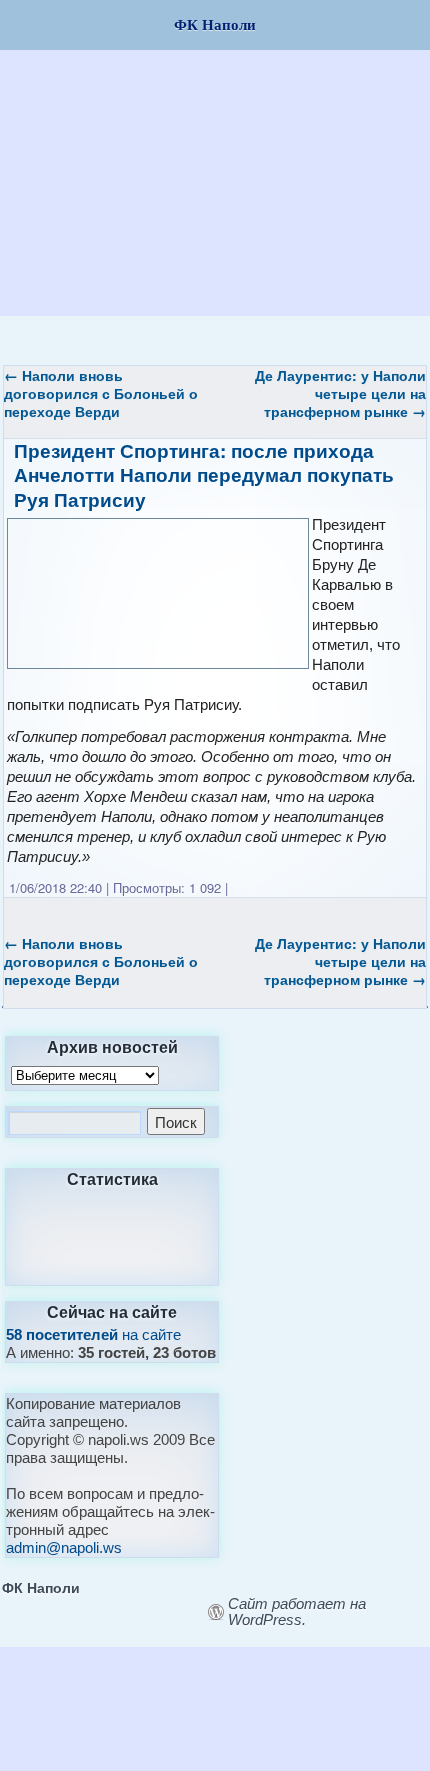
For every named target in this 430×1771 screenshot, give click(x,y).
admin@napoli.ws (64, 1547)
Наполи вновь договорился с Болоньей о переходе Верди (101, 393)
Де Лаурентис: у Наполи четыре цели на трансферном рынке (340, 393)
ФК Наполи (41, 1587)
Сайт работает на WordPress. (297, 1612)
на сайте (93, 1334)
